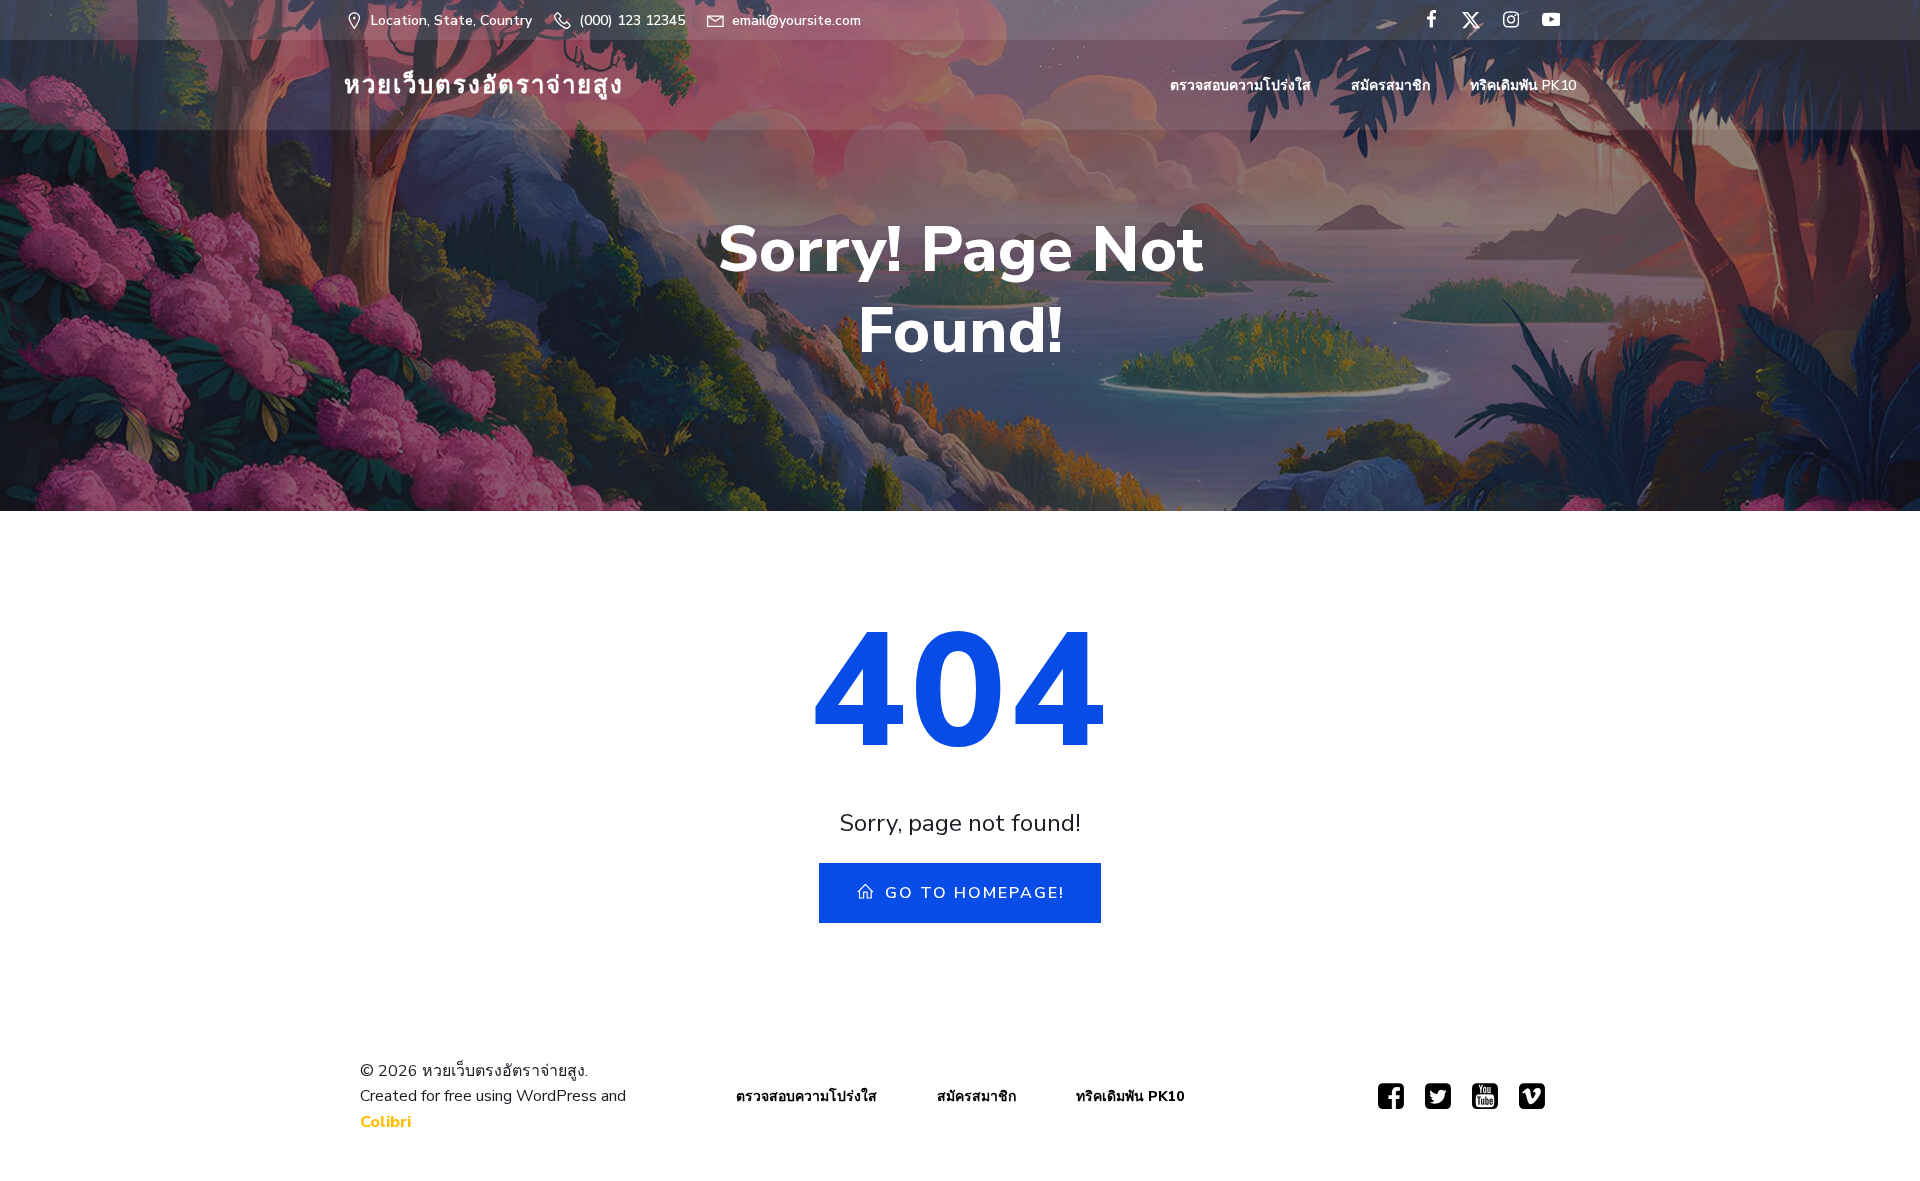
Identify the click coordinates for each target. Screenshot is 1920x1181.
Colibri (385, 1122)
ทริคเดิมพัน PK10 (1523, 85)
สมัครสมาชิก (1390, 85)
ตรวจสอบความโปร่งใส (1240, 85)
